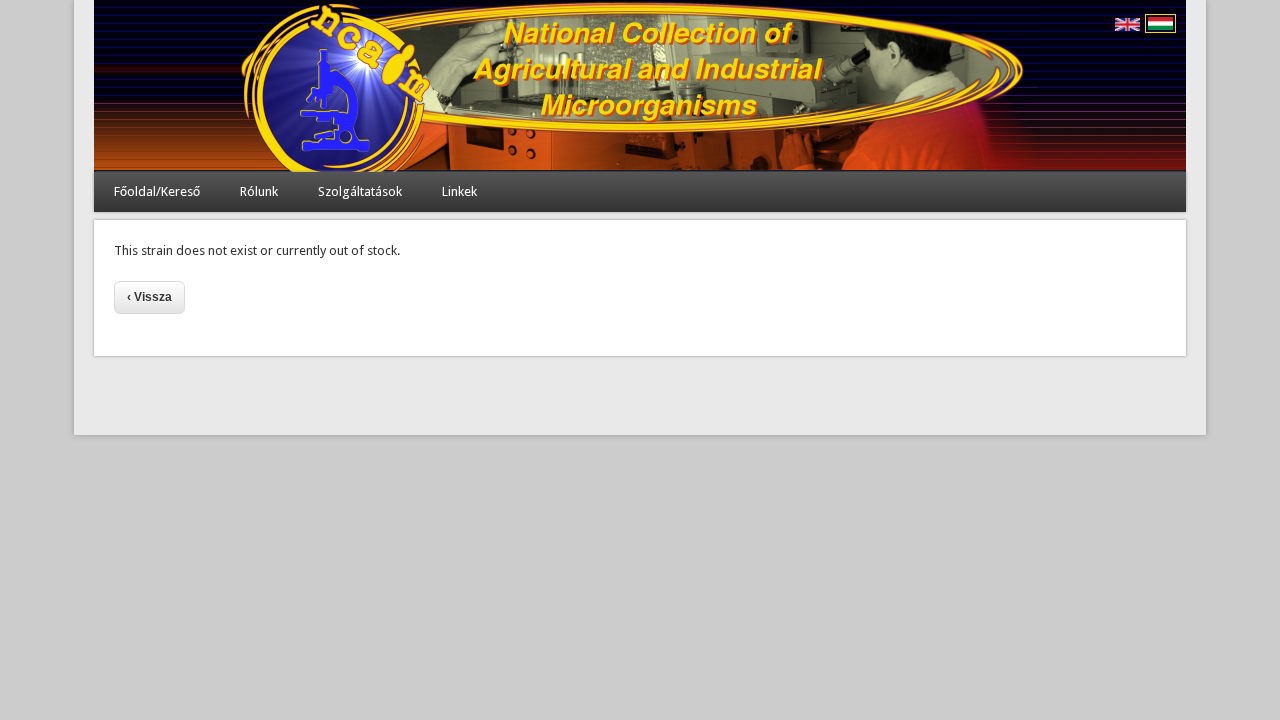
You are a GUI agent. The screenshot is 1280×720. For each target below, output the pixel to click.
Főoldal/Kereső (157, 191)
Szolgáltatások (360, 191)
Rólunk (259, 191)
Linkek (459, 191)
